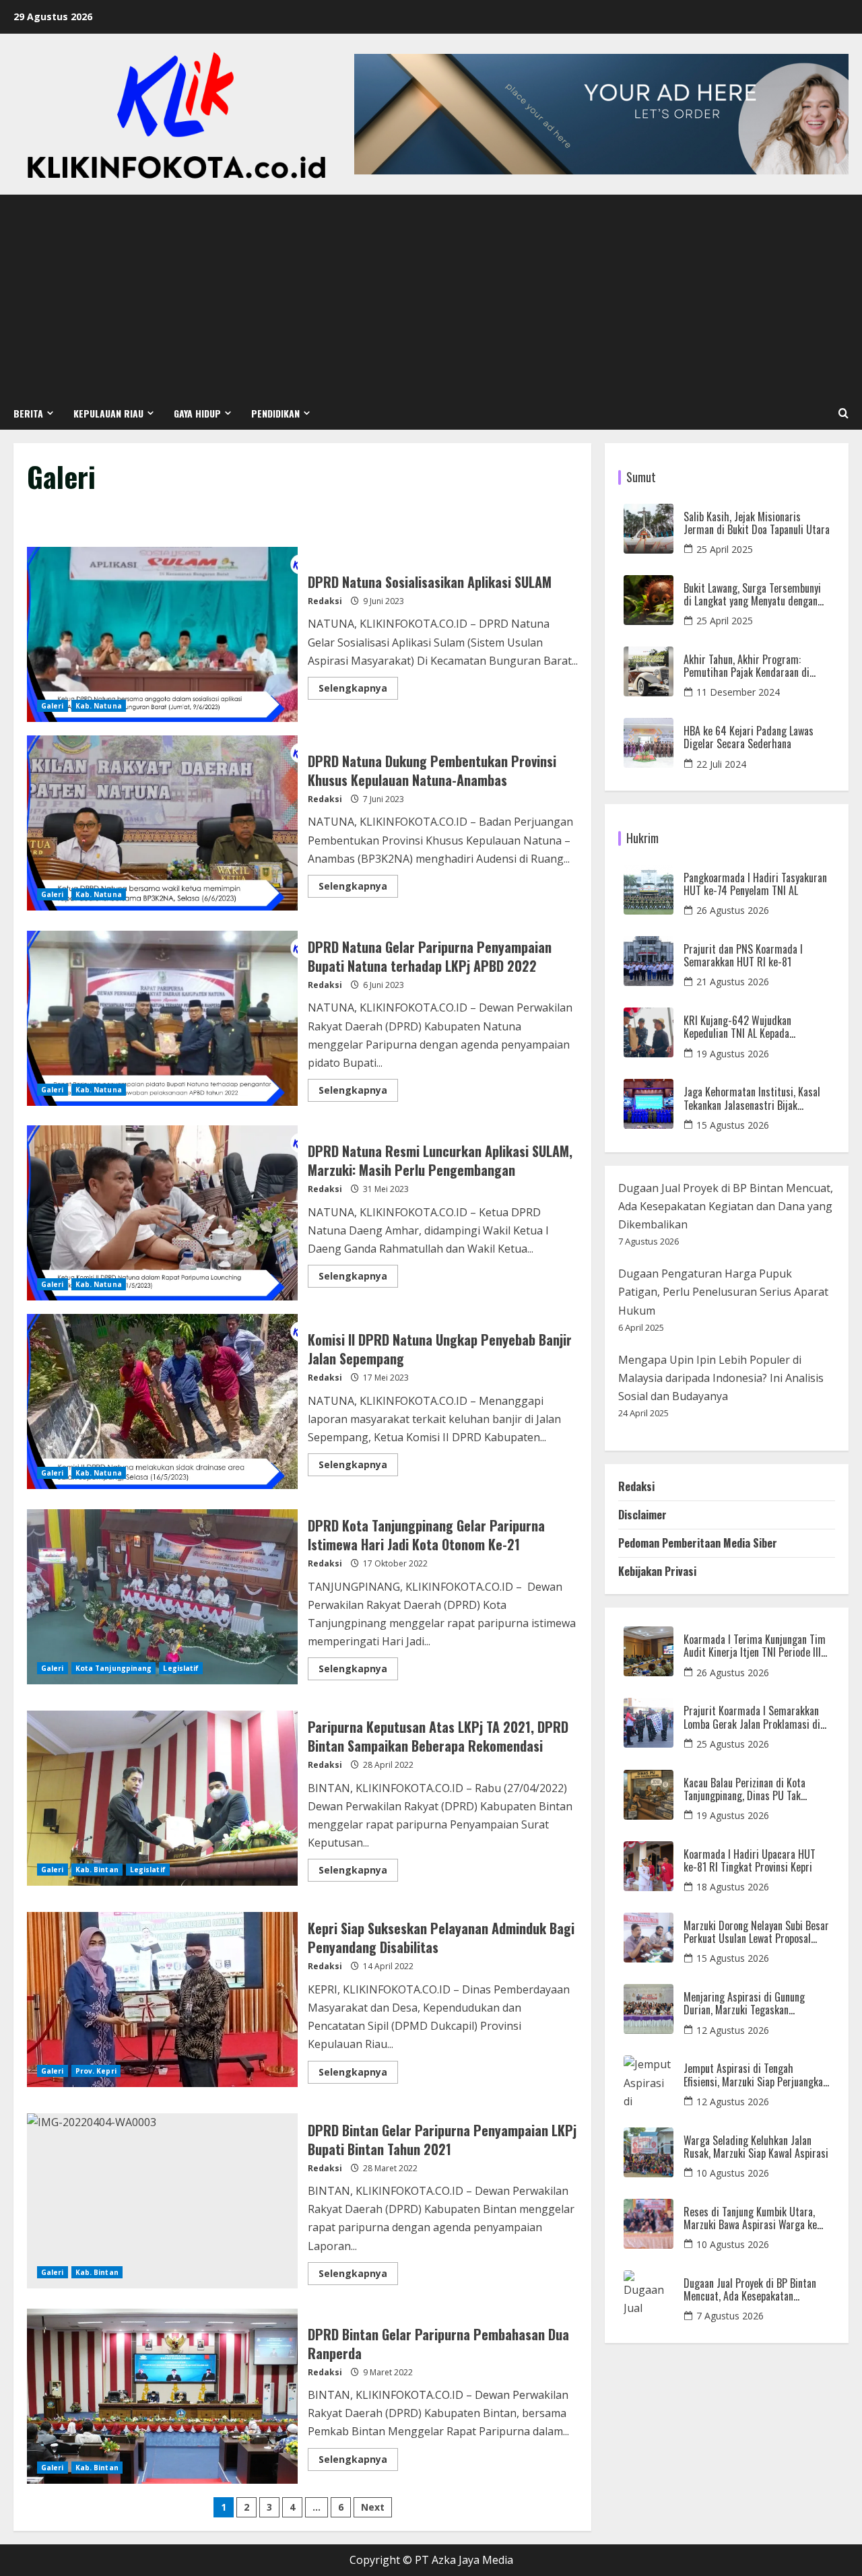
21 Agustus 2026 (733, 982)
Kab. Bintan (97, 1870)
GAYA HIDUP (197, 413)
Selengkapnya (358, 686)
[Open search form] (843, 414)
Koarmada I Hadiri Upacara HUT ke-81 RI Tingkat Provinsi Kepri (750, 1861)
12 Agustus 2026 (733, 2030)
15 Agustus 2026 (733, 1125)
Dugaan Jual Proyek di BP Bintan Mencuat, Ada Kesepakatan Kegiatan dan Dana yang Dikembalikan (726, 1206)
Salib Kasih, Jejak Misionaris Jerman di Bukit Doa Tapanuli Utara (757, 523)
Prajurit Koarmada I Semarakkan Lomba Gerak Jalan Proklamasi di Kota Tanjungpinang (752, 1717)
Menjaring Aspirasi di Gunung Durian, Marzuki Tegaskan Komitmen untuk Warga (744, 2004)
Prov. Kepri (96, 2071)
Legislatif (181, 1668)
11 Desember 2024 (738, 692)
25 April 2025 (725, 549)
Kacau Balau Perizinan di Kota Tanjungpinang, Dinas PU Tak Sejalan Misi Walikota (744, 1789)
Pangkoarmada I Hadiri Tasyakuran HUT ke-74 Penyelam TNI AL (755, 884)
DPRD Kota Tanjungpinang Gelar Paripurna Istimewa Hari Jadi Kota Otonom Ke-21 (162, 1597)
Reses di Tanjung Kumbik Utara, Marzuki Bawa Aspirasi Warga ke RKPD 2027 (750, 2218)
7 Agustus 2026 (730, 2316)
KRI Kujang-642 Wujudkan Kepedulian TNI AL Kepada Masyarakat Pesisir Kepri (737, 1027)
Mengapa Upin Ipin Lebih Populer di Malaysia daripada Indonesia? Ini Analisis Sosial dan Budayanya (721, 1378)
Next (373, 2507)
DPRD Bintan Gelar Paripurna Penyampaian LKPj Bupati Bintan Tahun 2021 (162, 2201)
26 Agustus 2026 (733, 910)
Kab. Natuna (99, 706)
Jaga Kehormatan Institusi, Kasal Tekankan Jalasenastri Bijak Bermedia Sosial (752, 1098)
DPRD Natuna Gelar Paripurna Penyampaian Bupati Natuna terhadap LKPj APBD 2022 (162, 1018)
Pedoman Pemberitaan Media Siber (698, 1543)
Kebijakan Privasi (657, 1571)
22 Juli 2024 (721, 764)
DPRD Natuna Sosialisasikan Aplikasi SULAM (162, 634)
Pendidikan (275, 413)
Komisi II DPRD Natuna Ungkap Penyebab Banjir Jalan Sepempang (162, 1401)
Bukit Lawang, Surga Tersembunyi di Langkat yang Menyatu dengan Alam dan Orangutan (752, 595)
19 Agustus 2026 (733, 1054)
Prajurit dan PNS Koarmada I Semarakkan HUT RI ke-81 (743, 956)
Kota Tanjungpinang (114, 1668)
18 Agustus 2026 (733, 1887)
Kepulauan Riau (108, 413)
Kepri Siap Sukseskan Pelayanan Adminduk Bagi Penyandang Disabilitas (162, 2000)
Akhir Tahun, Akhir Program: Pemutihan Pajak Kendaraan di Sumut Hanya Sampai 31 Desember (755, 666)
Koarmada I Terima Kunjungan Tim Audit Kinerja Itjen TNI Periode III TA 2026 (755, 1646)
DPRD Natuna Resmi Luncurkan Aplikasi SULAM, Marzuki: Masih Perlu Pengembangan (162, 1213)
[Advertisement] (431, 296)
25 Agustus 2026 (733, 1744)
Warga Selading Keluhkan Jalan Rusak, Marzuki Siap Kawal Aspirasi (756, 2147)
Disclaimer (642, 1515)
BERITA (28, 413)
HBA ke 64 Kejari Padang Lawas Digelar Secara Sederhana (749, 737)
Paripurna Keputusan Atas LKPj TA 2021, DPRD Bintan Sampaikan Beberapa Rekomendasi (162, 1798)
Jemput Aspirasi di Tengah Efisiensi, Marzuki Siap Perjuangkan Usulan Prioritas (756, 2075)
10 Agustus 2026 (733, 2173)
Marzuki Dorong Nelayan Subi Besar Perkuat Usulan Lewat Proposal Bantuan (756, 1932)
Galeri (53, 706)
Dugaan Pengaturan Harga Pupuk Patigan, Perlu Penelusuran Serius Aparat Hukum (723, 1292)
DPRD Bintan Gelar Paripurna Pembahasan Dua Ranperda (162, 2396)
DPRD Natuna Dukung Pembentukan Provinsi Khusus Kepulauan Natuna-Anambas (162, 823)
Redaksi (325, 601)
